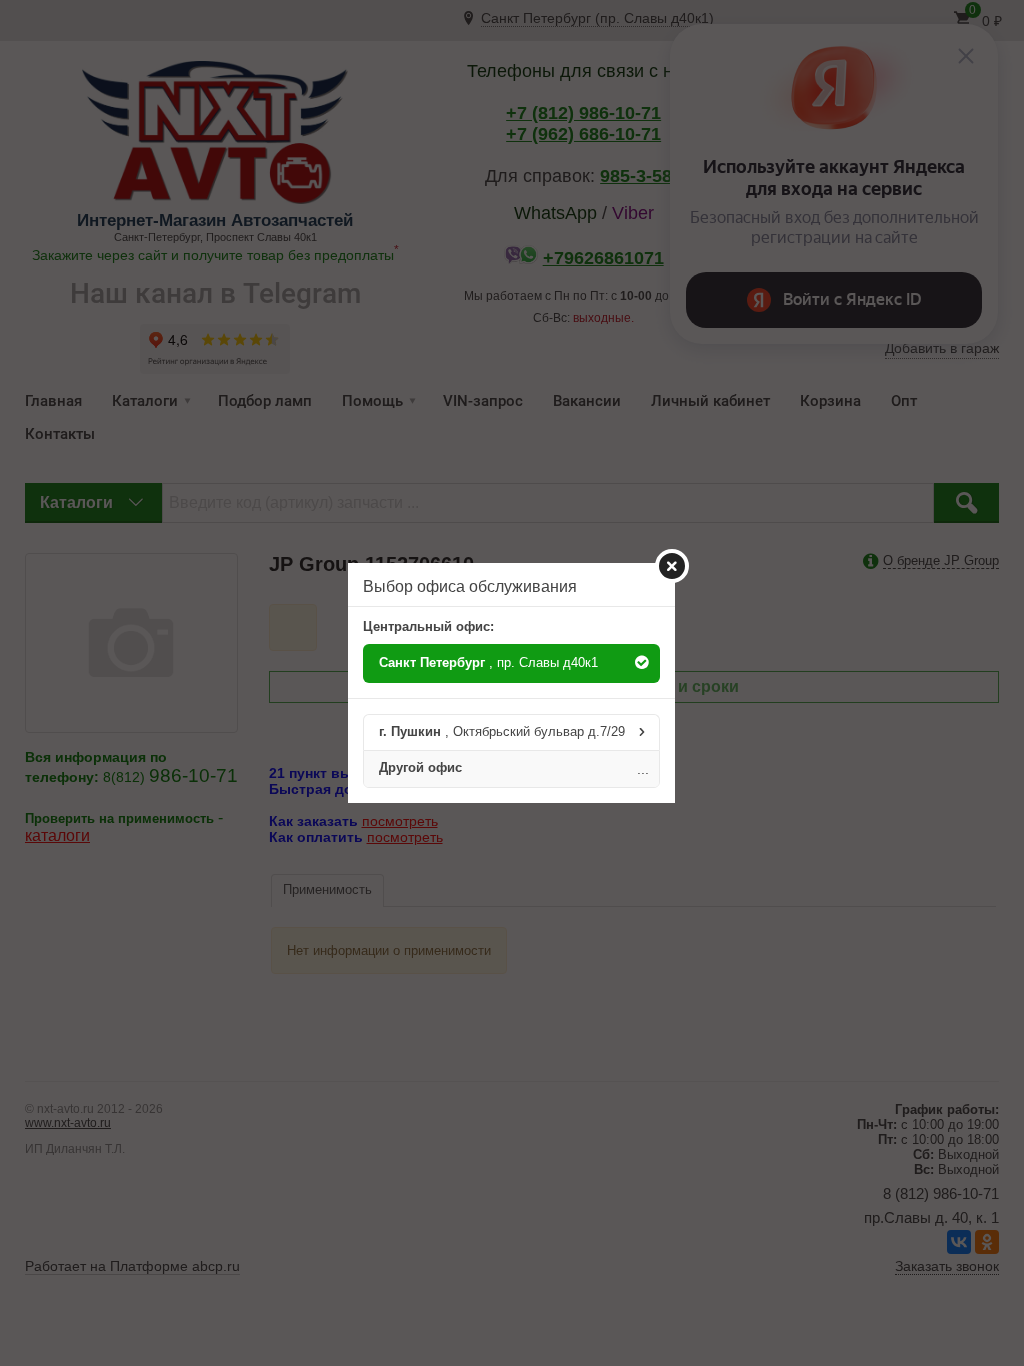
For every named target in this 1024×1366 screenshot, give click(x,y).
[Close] (672, 566)
